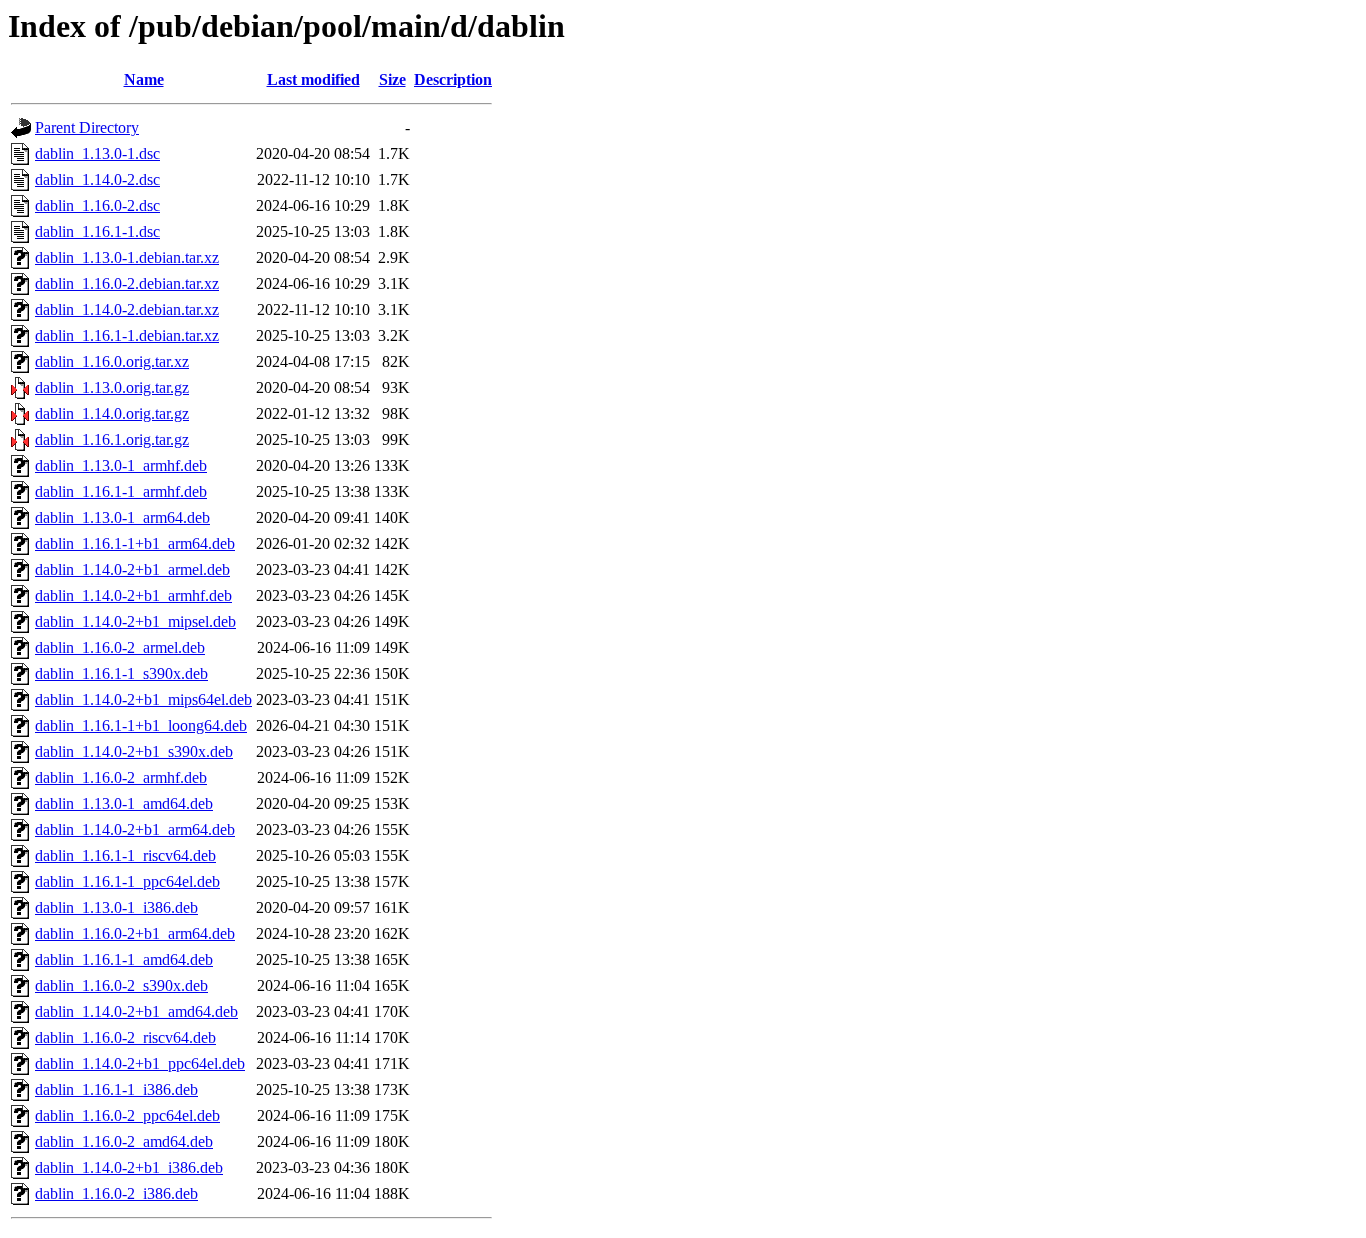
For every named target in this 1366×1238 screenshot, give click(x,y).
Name (144, 79)
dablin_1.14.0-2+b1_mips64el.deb (143, 699)
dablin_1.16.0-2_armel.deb (120, 647)
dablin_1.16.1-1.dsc (97, 231)
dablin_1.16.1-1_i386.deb (116, 1089)
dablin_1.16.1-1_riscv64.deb (125, 855)
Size (392, 79)
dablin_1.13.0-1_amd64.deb (124, 803)
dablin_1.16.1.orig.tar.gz (112, 439)
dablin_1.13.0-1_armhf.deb (121, 465)
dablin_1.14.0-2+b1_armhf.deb (133, 595)
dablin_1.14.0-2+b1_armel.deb (132, 569)
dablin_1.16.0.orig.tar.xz (112, 361)
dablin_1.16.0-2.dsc (97, 205)
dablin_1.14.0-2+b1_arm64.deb (135, 829)
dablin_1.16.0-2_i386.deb (116, 1193)
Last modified (313, 79)
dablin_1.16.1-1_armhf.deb (121, 491)
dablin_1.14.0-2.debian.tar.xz (127, 309)
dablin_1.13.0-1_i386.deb (116, 907)
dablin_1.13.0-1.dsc (97, 153)
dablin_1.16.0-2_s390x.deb (121, 985)
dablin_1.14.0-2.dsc (97, 179)
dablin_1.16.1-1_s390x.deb (121, 673)
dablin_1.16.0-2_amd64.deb (124, 1141)
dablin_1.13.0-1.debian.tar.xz (127, 257)
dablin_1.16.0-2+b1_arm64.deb (135, 933)
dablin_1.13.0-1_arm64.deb (122, 517)
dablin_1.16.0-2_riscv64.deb (125, 1037)
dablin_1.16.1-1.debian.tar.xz (127, 335)
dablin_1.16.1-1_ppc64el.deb (127, 881)
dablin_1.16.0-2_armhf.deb (121, 777)
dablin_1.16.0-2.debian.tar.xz (127, 283)
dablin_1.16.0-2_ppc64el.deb (127, 1115)
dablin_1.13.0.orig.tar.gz (112, 387)
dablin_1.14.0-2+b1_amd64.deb (136, 1011)
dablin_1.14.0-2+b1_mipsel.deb (135, 621)
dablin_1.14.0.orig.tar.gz (112, 413)
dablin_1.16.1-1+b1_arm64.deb (135, 543)
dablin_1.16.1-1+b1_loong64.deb (141, 725)
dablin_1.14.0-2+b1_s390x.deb (134, 751)
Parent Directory (87, 127)
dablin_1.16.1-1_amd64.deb (124, 959)
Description (453, 79)
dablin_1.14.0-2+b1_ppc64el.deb (140, 1063)
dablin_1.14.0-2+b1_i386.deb (129, 1167)
